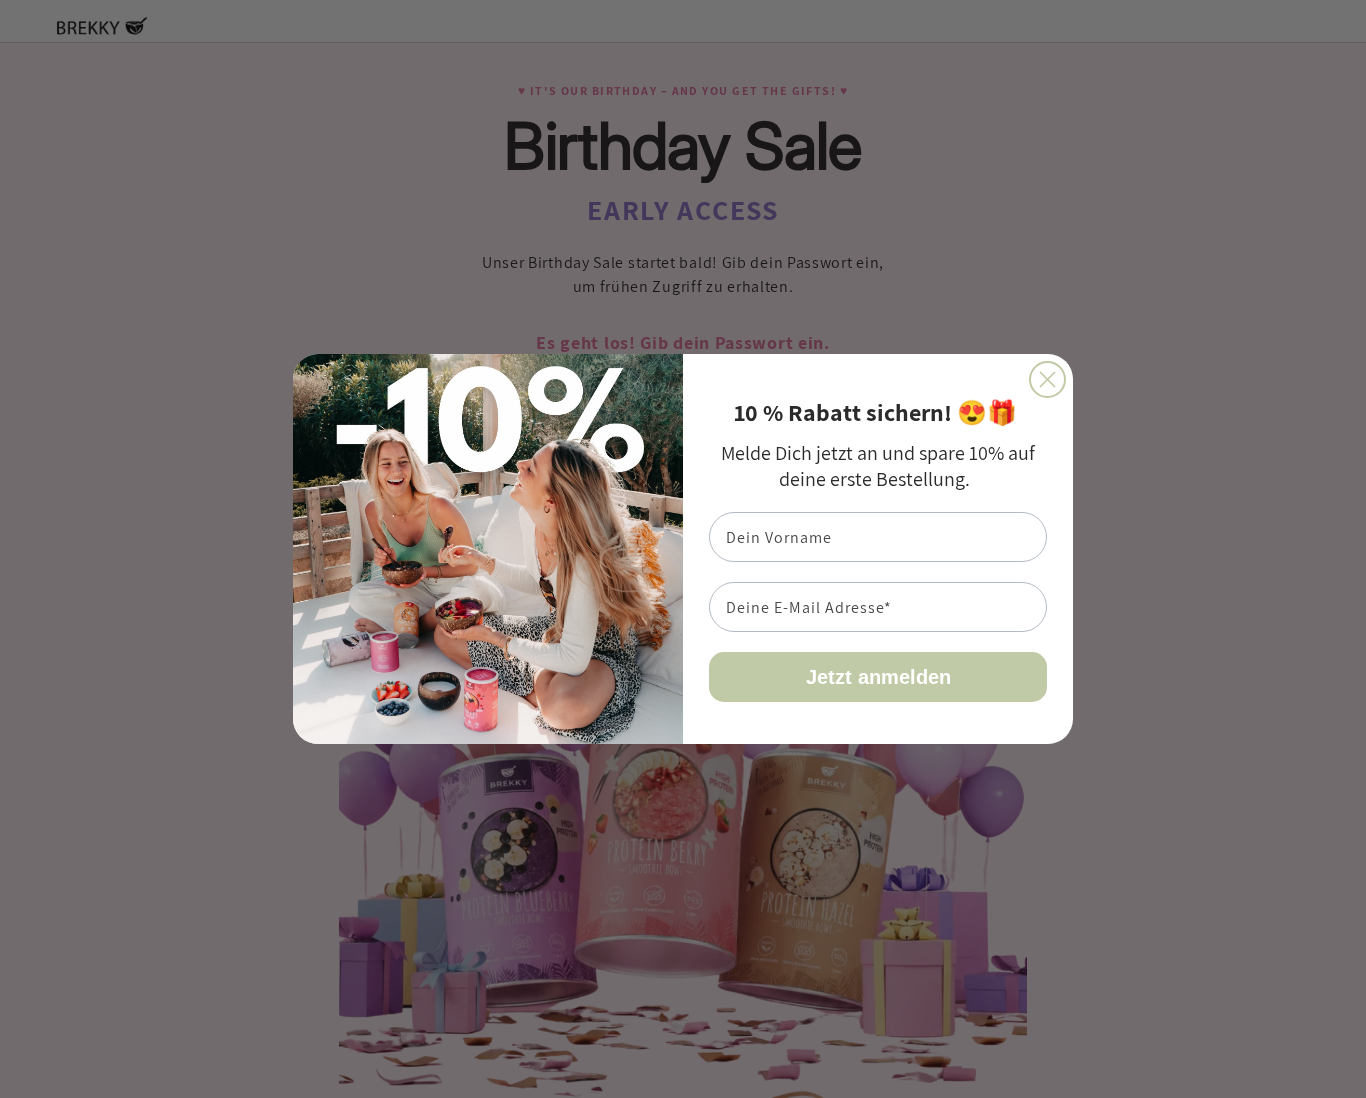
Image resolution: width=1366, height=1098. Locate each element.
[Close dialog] (1047, 379)
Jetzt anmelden (878, 677)
